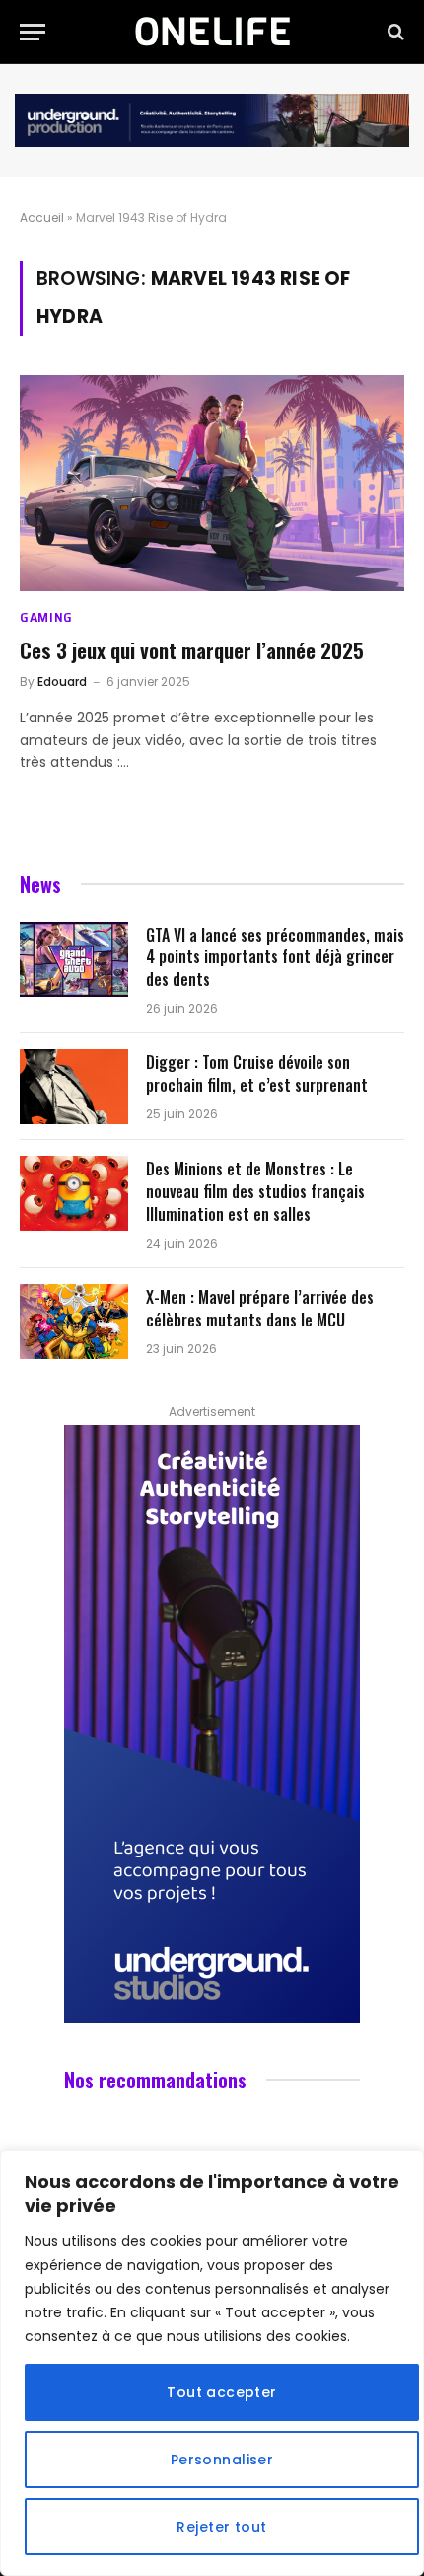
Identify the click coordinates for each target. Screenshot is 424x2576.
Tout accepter (221, 2392)
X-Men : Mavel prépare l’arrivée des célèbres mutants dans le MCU (260, 1308)
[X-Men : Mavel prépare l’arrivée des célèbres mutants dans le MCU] (74, 1322)
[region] (212, 2363)
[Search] (394, 32)
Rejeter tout (221, 2527)
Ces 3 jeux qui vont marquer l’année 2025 (192, 650)
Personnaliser (222, 2460)
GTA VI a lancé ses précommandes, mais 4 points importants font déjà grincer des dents (275, 957)
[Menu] (33, 32)
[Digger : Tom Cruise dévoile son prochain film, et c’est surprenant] (74, 1087)
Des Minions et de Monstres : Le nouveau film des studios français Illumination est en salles (255, 1191)
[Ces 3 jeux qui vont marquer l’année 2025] (212, 483)
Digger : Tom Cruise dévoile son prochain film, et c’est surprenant (257, 1073)
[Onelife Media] (212, 32)
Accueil (42, 218)
